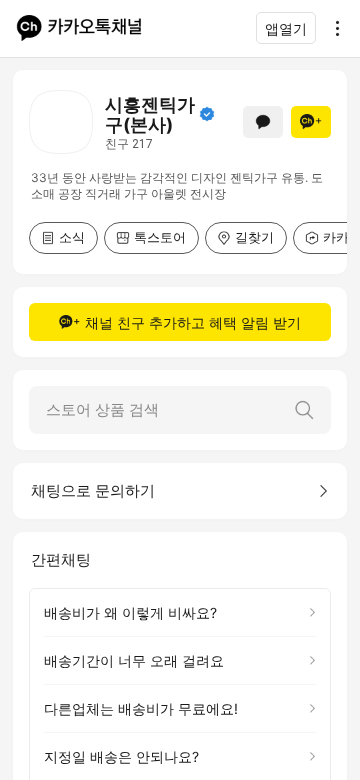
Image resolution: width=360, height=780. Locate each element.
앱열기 (286, 28)
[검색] (304, 410)
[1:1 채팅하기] (263, 122)
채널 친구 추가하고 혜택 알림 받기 (193, 322)
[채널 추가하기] (311, 122)
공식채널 (207, 114)
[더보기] (332, 28)
